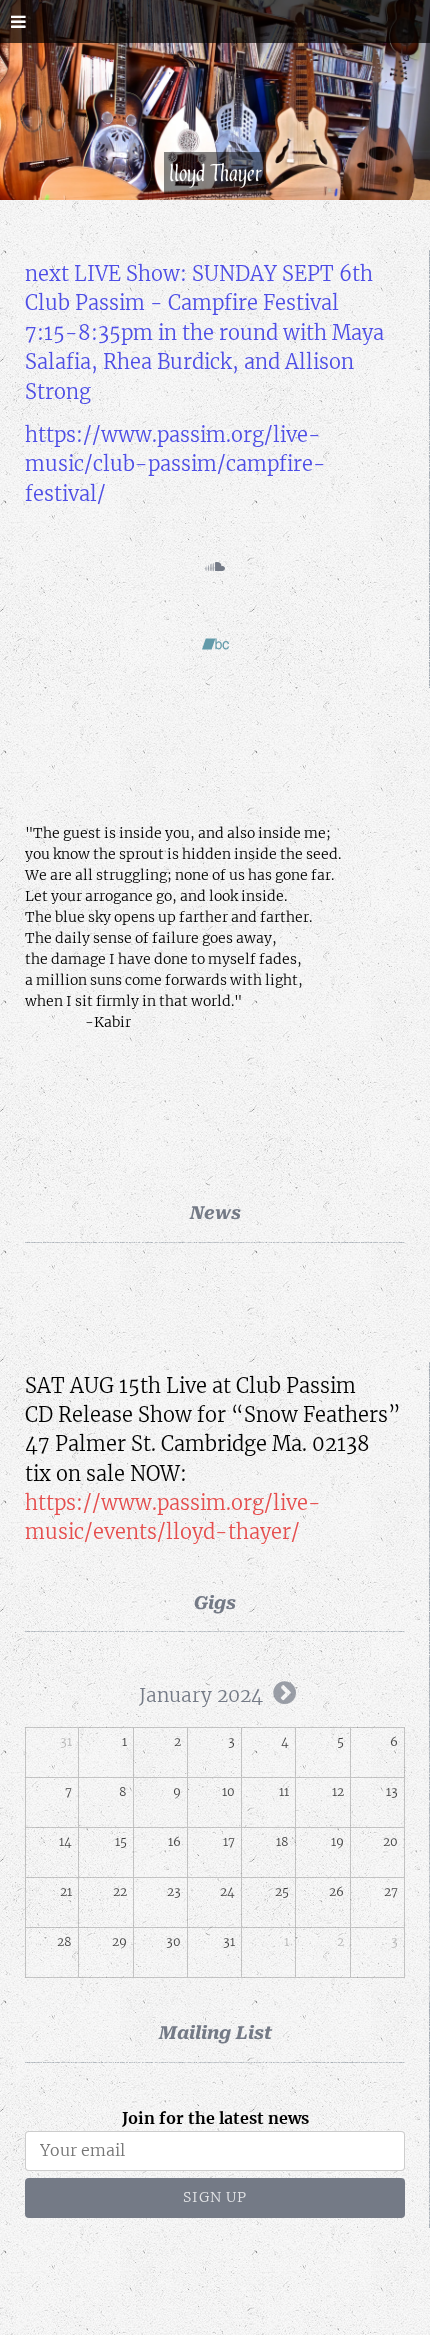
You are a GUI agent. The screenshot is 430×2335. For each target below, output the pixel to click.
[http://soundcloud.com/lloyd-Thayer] (215, 570)
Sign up (215, 2197)
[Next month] (284, 1693)
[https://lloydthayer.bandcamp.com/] (215, 647)
